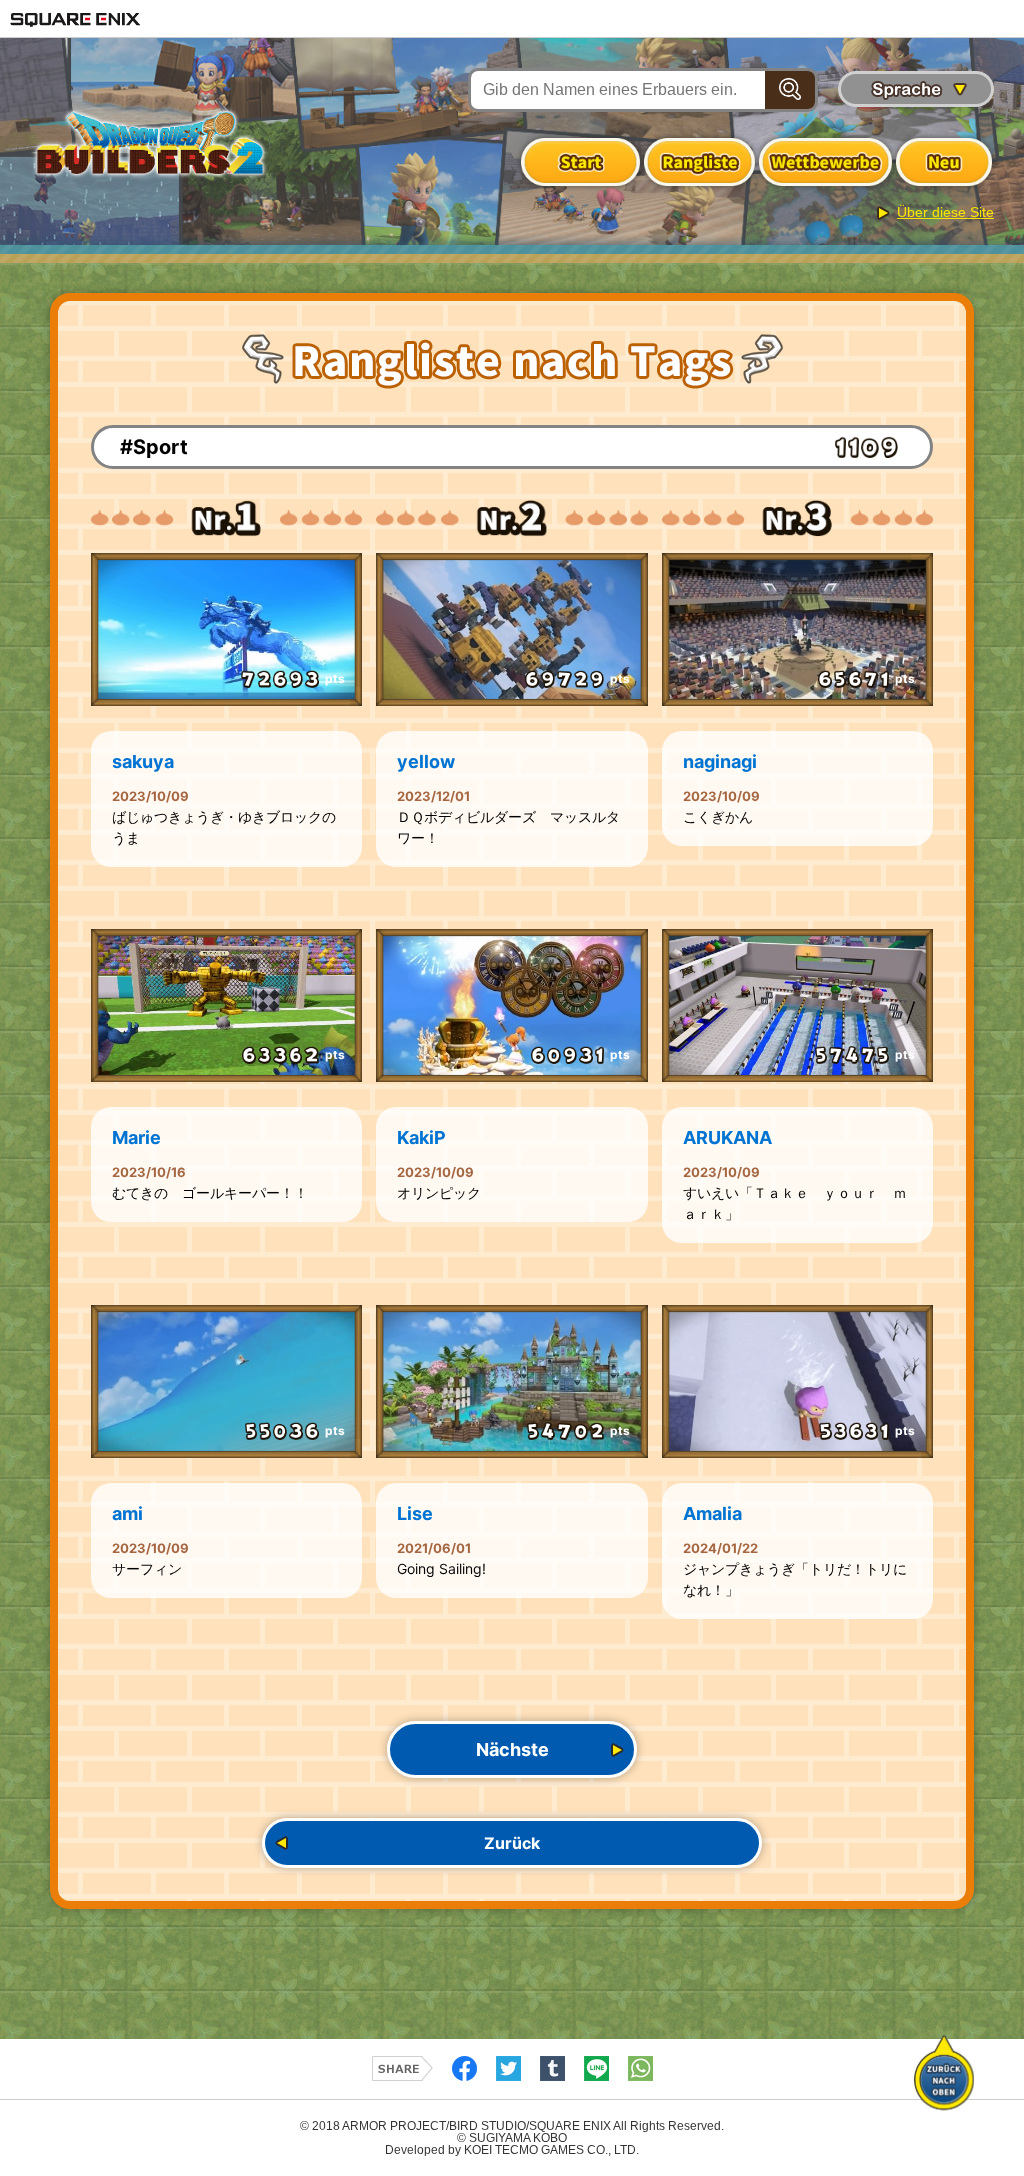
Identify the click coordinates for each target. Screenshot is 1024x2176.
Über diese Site (945, 212)
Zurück (512, 1843)
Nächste (512, 1749)
